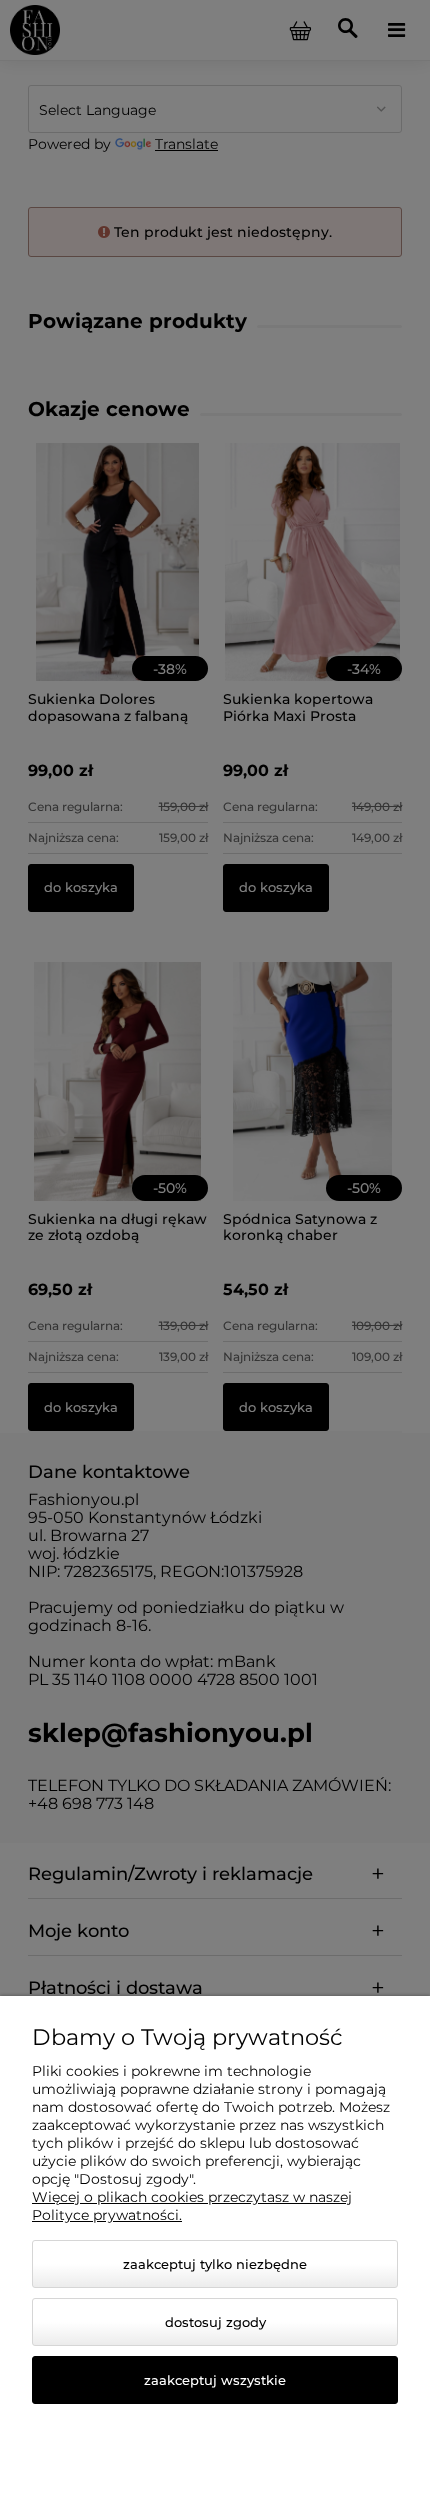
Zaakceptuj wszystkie (215, 2380)
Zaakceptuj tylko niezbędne (215, 2264)
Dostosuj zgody (215, 2322)
